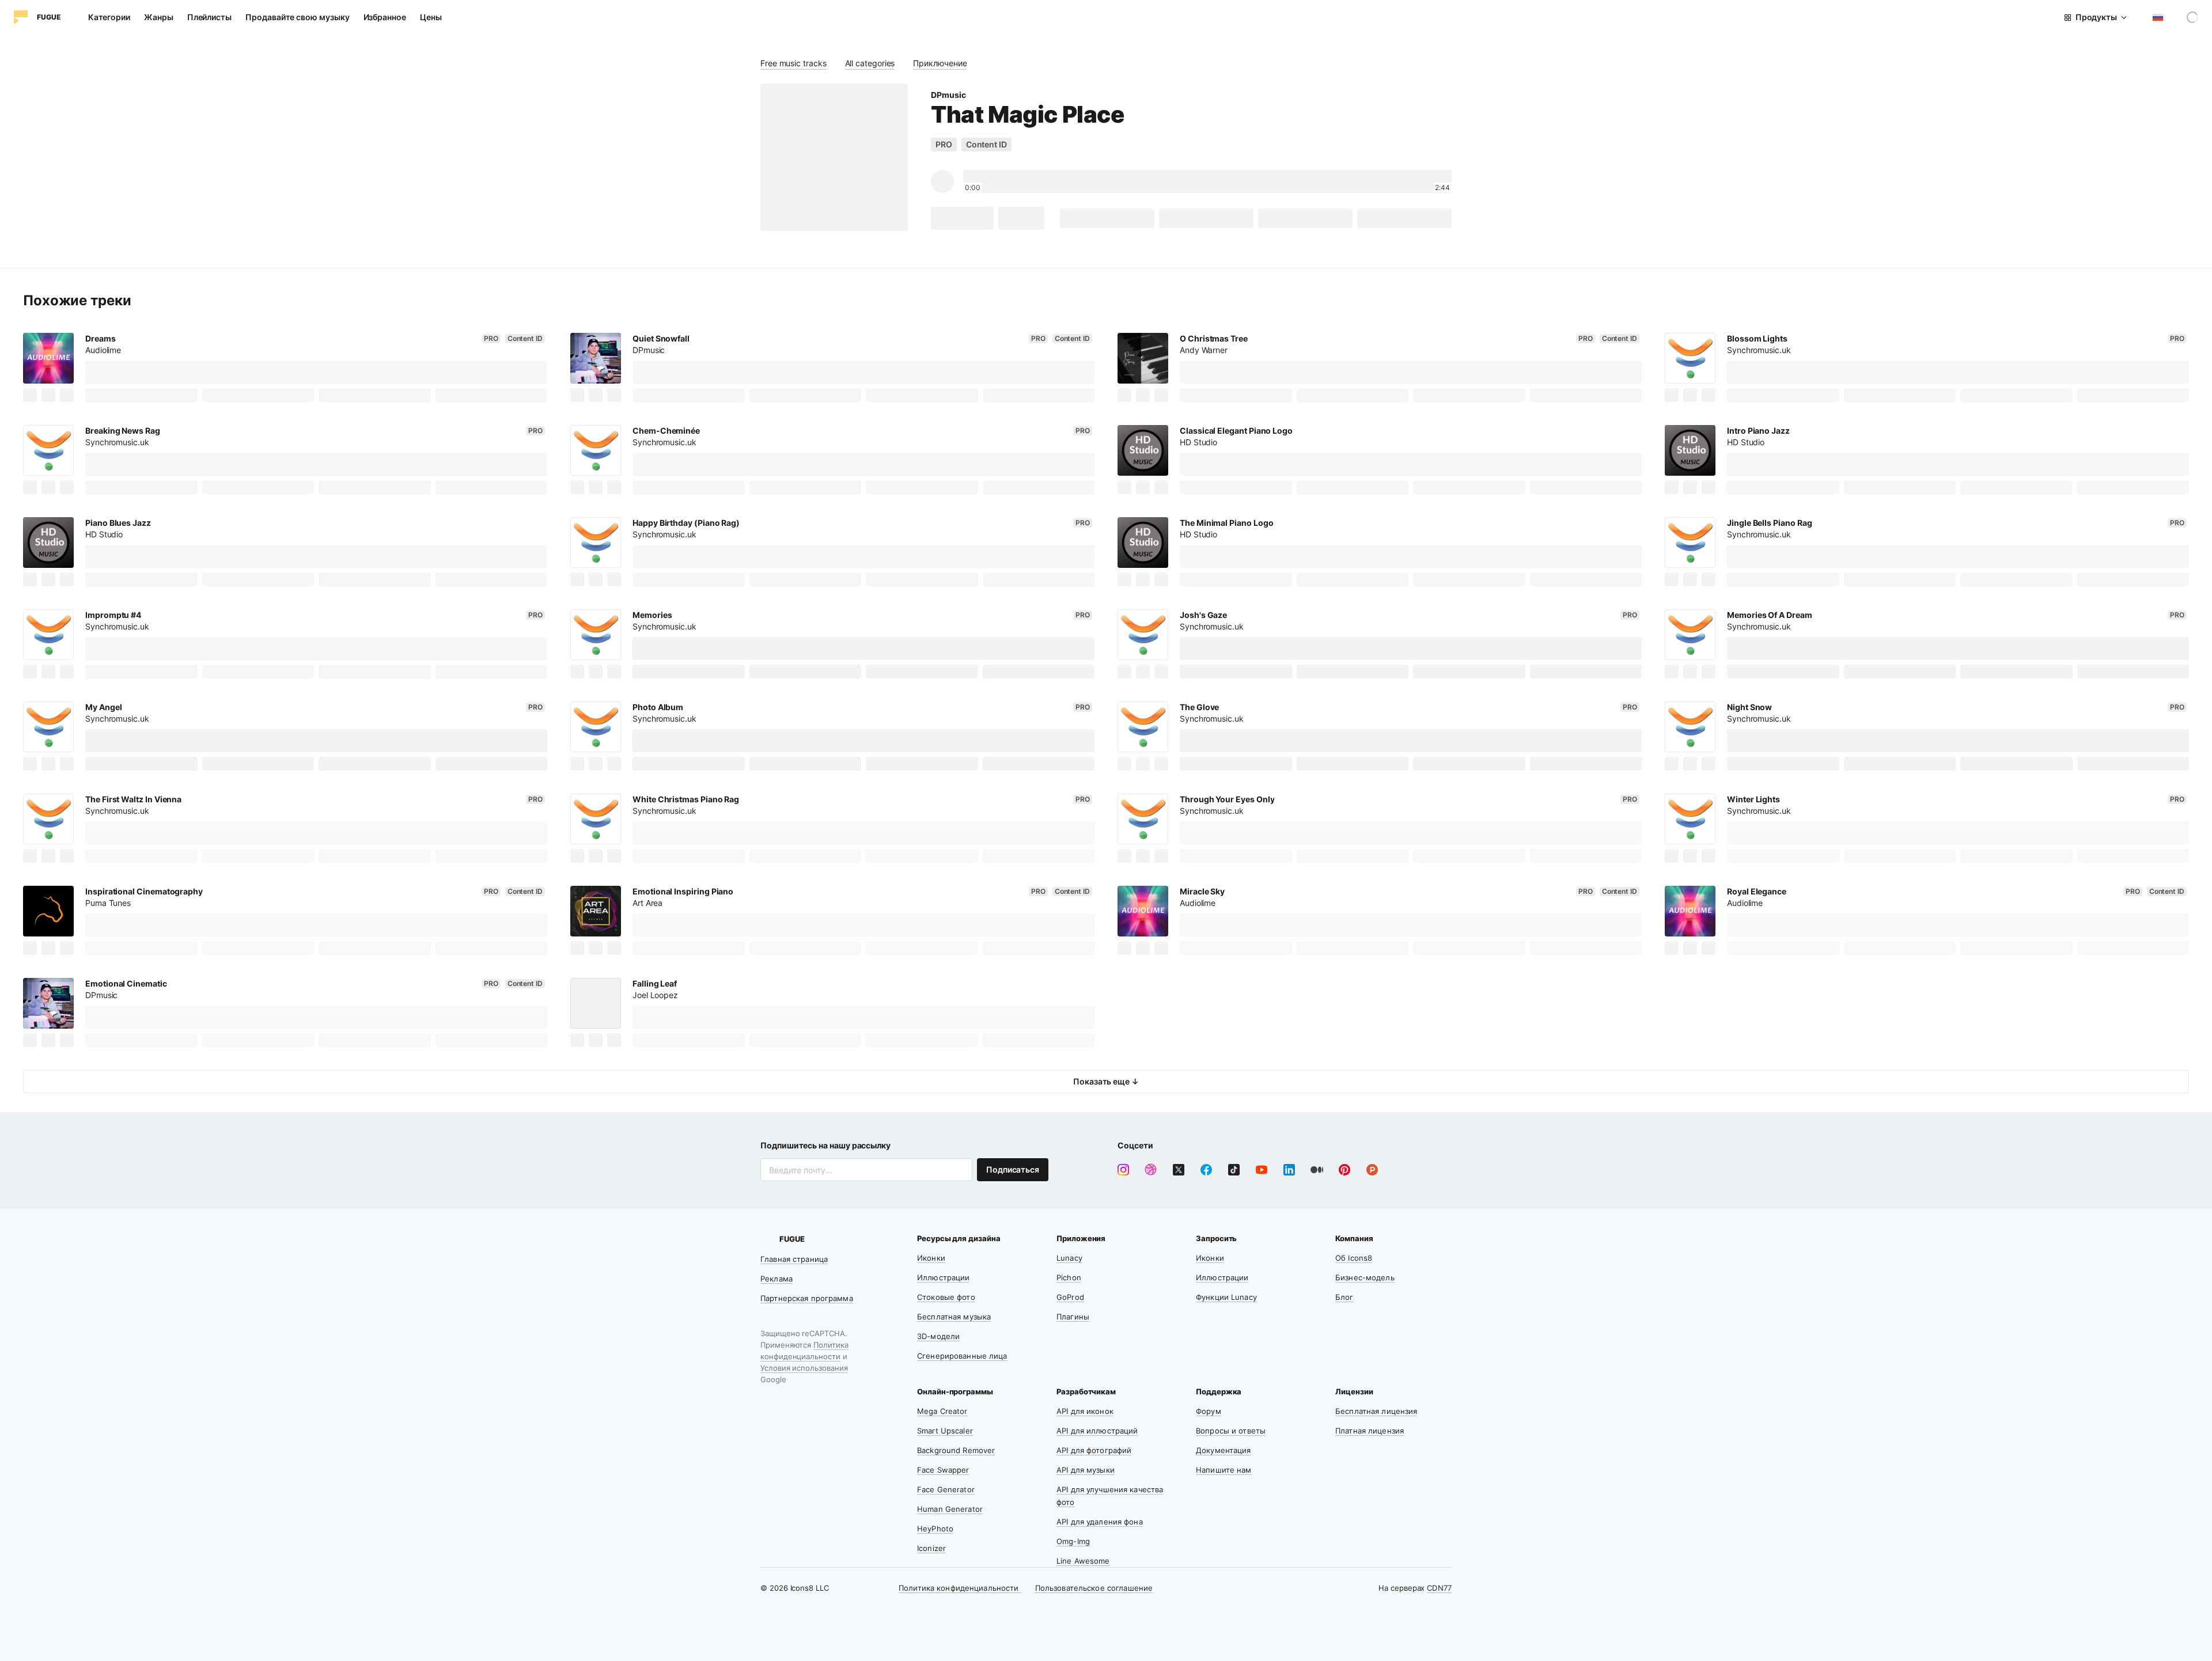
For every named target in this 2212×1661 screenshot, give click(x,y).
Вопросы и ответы (1231, 1431)
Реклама (777, 1279)
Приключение (940, 63)
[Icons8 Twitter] (1179, 1170)
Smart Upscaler (945, 1431)
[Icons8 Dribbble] (1151, 1170)
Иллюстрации (943, 1277)
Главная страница (794, 1259)
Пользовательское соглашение (1094, 1588)
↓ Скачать (962, 218)
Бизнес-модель (1365, 1277)
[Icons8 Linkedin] (1289, 1170)
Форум (1209, 1411)
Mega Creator (942, 1411)
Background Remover (956, 1450)
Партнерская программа (807, 1298)
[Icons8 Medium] (1317, 1170)
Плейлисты (209, 17)
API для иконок (1085, 1411)
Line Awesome (1083, 1561)
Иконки (931, 1258)
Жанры (159, 17)
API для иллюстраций (1097, 1431)
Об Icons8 (1354, 1258)
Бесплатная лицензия (1376, 1411)
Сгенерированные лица (962, 1356)
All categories (870, 63)
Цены (431, 17)
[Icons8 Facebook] (1206, 1170)
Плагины (1073, 1317)
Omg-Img (1073, 1541)
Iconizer (931, 1548)
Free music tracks (793, 63)
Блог (1344, 1297)
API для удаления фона (1100, 1522)
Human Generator (950, 1509)
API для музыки (1086, 1470)
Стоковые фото (946, 1297)
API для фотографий (1094, 1450)
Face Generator (946, 1489)
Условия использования (804, 1368)
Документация (1224, 1450)
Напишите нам (1224, 1470)
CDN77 (1439, 1588)
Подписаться (1013, 1169)
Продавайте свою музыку (297, 17)
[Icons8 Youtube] (1262, 1170)
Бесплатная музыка (954, 1317)
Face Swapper (943, 1470)
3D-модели (938, 1336)
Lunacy (1069, 1258)
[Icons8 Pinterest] (1344, 1170)
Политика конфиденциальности (960, 1588)
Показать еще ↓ (1106, 1081)
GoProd (1070, 1297)
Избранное (385, 17)
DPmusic (948, 95)
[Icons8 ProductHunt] (1372, 1170)
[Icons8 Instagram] (1123, 1170)
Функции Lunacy (1226, 1297)
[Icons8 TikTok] (1234, 1170)
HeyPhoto (935, 1529)
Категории (109, 17)
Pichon (1069, 1277)
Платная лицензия (1370, 1431)
